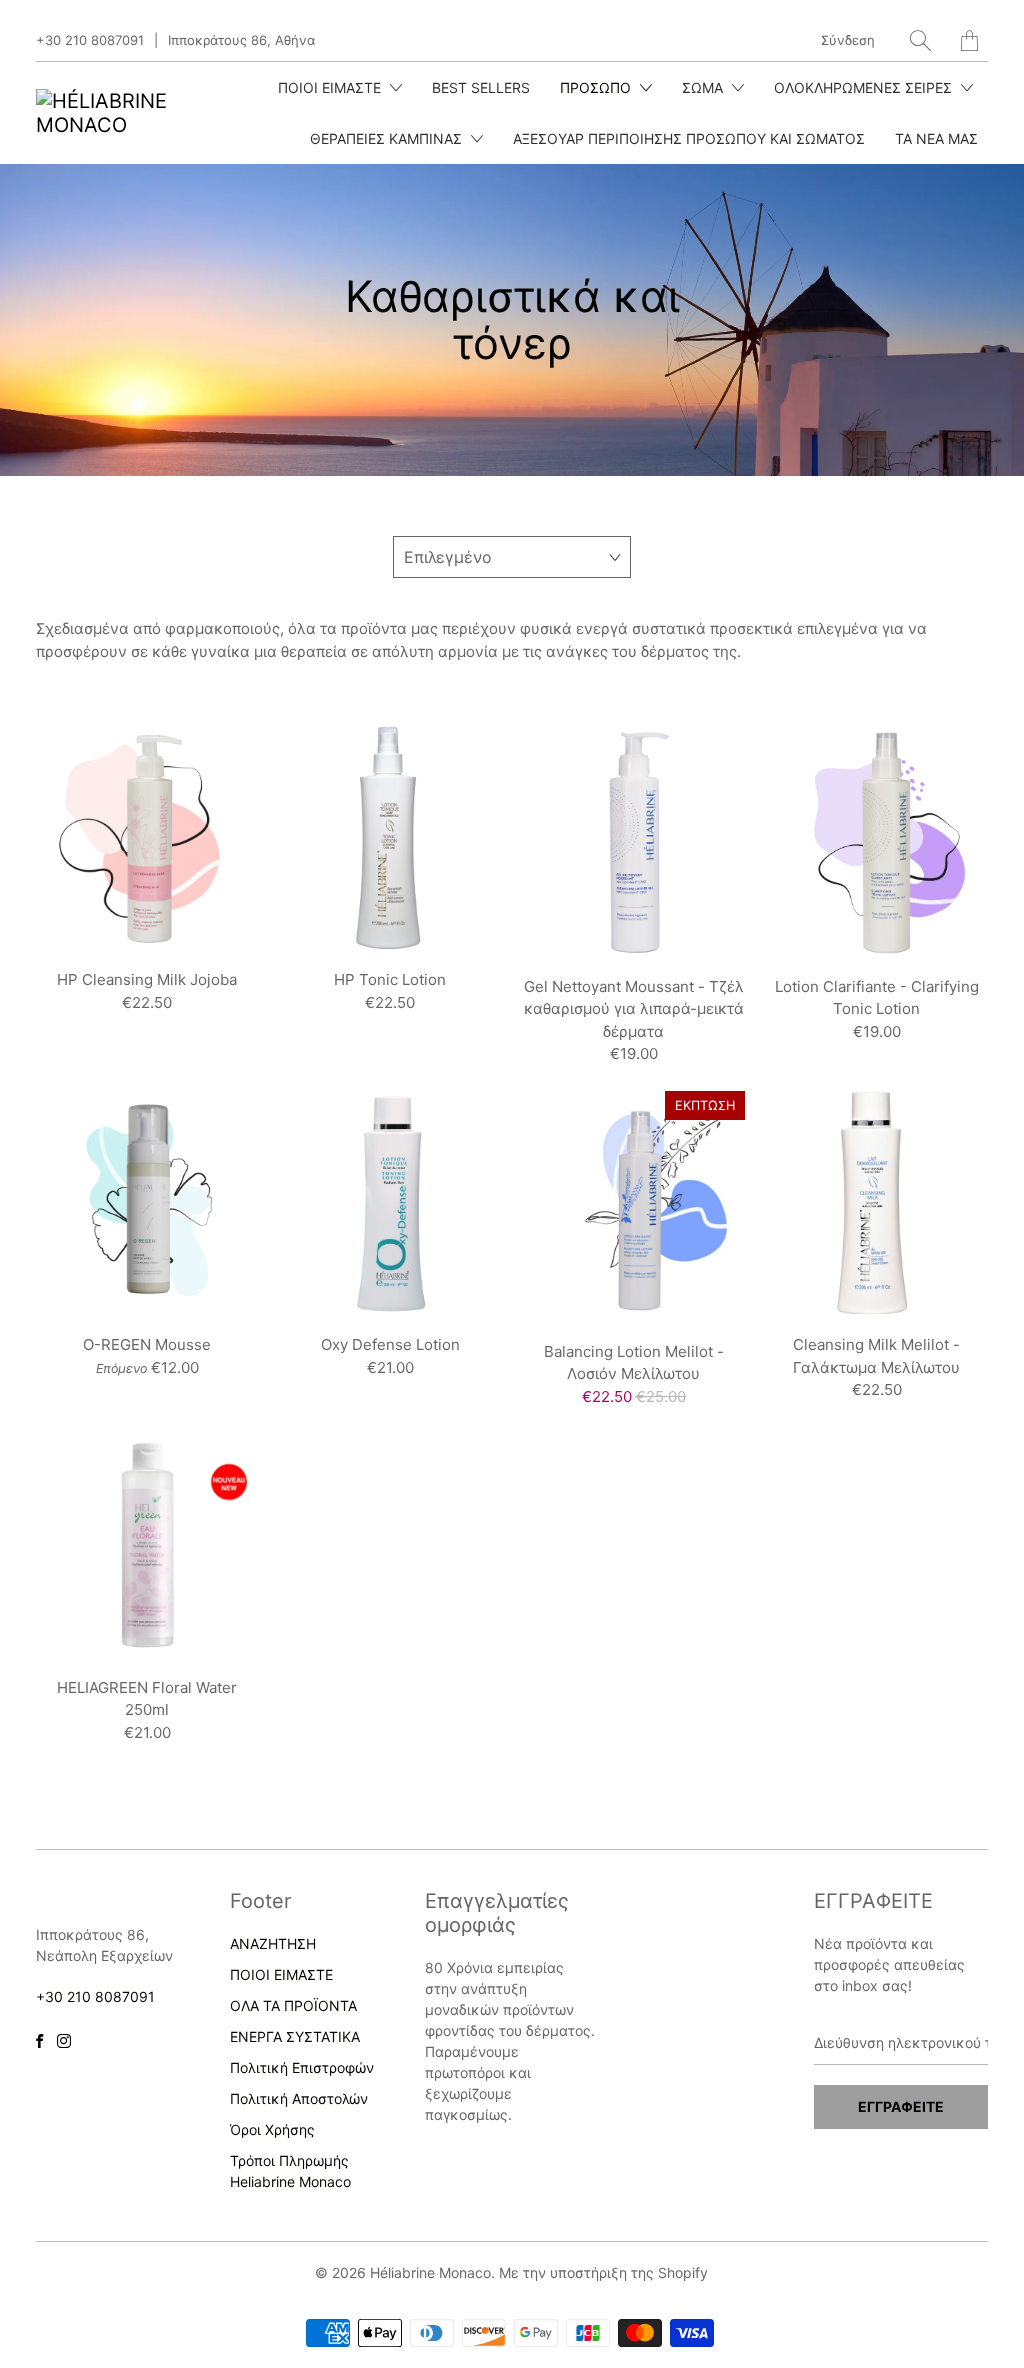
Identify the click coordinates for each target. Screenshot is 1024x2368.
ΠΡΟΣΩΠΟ (597, 87)
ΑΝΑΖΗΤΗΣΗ (273, 1943)
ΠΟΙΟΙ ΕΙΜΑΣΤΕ (331, 87)
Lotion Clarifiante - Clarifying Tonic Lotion (876, 841)
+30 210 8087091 (90, 40)
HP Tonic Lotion (390, 837)
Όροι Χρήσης (272, 2129)
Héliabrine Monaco (430, 2272)
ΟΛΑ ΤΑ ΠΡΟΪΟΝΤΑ (293, 2005)
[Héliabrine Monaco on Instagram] (64, 2041)
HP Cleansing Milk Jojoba (147, 837)
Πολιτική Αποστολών (299, 2098)
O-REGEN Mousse (147, 1202)
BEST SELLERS (481, 87)
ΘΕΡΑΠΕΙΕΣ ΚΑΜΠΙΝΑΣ (388, 138)
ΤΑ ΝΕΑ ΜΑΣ (936, 138)
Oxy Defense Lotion (390, 1202)
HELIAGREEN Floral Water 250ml (147, 1544)
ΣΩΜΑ (704, 87)
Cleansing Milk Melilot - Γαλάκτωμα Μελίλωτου (876, 1202)
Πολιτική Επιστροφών (302, 2067)
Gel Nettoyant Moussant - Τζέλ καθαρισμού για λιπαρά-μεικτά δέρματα (633, 841)
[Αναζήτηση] (920, 40)
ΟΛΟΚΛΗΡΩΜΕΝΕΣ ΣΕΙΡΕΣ (865, 87)
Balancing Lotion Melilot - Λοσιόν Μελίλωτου (633, 1206)
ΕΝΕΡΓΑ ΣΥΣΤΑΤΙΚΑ (295, 2036)
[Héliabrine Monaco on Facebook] (39, 2041)
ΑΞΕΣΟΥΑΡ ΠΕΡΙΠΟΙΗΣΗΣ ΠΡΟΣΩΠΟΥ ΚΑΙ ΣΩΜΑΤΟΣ (689, 138)
